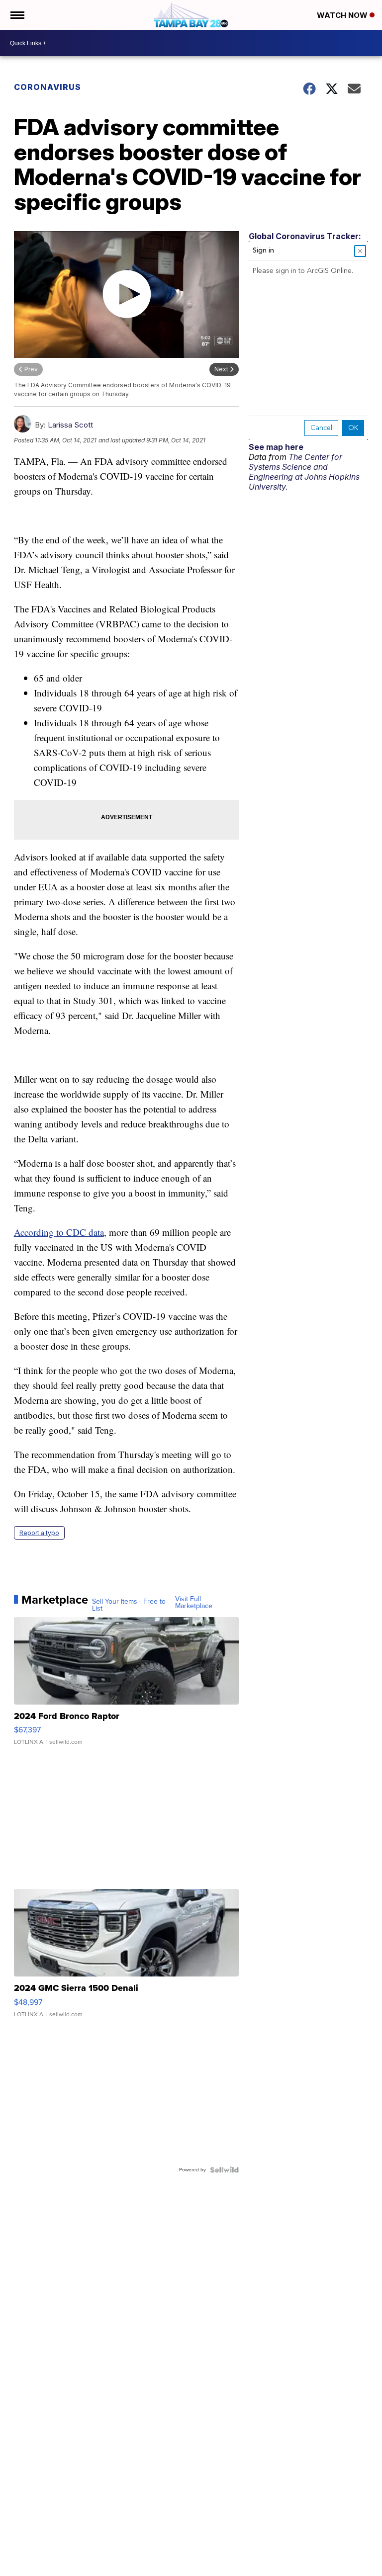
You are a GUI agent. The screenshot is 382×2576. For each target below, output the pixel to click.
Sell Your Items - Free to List (129, 1605)
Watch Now (343, 15)
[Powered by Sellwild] (224, 2170)
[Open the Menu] (17, 15)
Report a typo (39, 1533)
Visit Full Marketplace (194, 1603)
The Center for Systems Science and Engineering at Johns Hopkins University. (304, 472)
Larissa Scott (70, 425)
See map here (276, 447)
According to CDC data (59, 1232)
